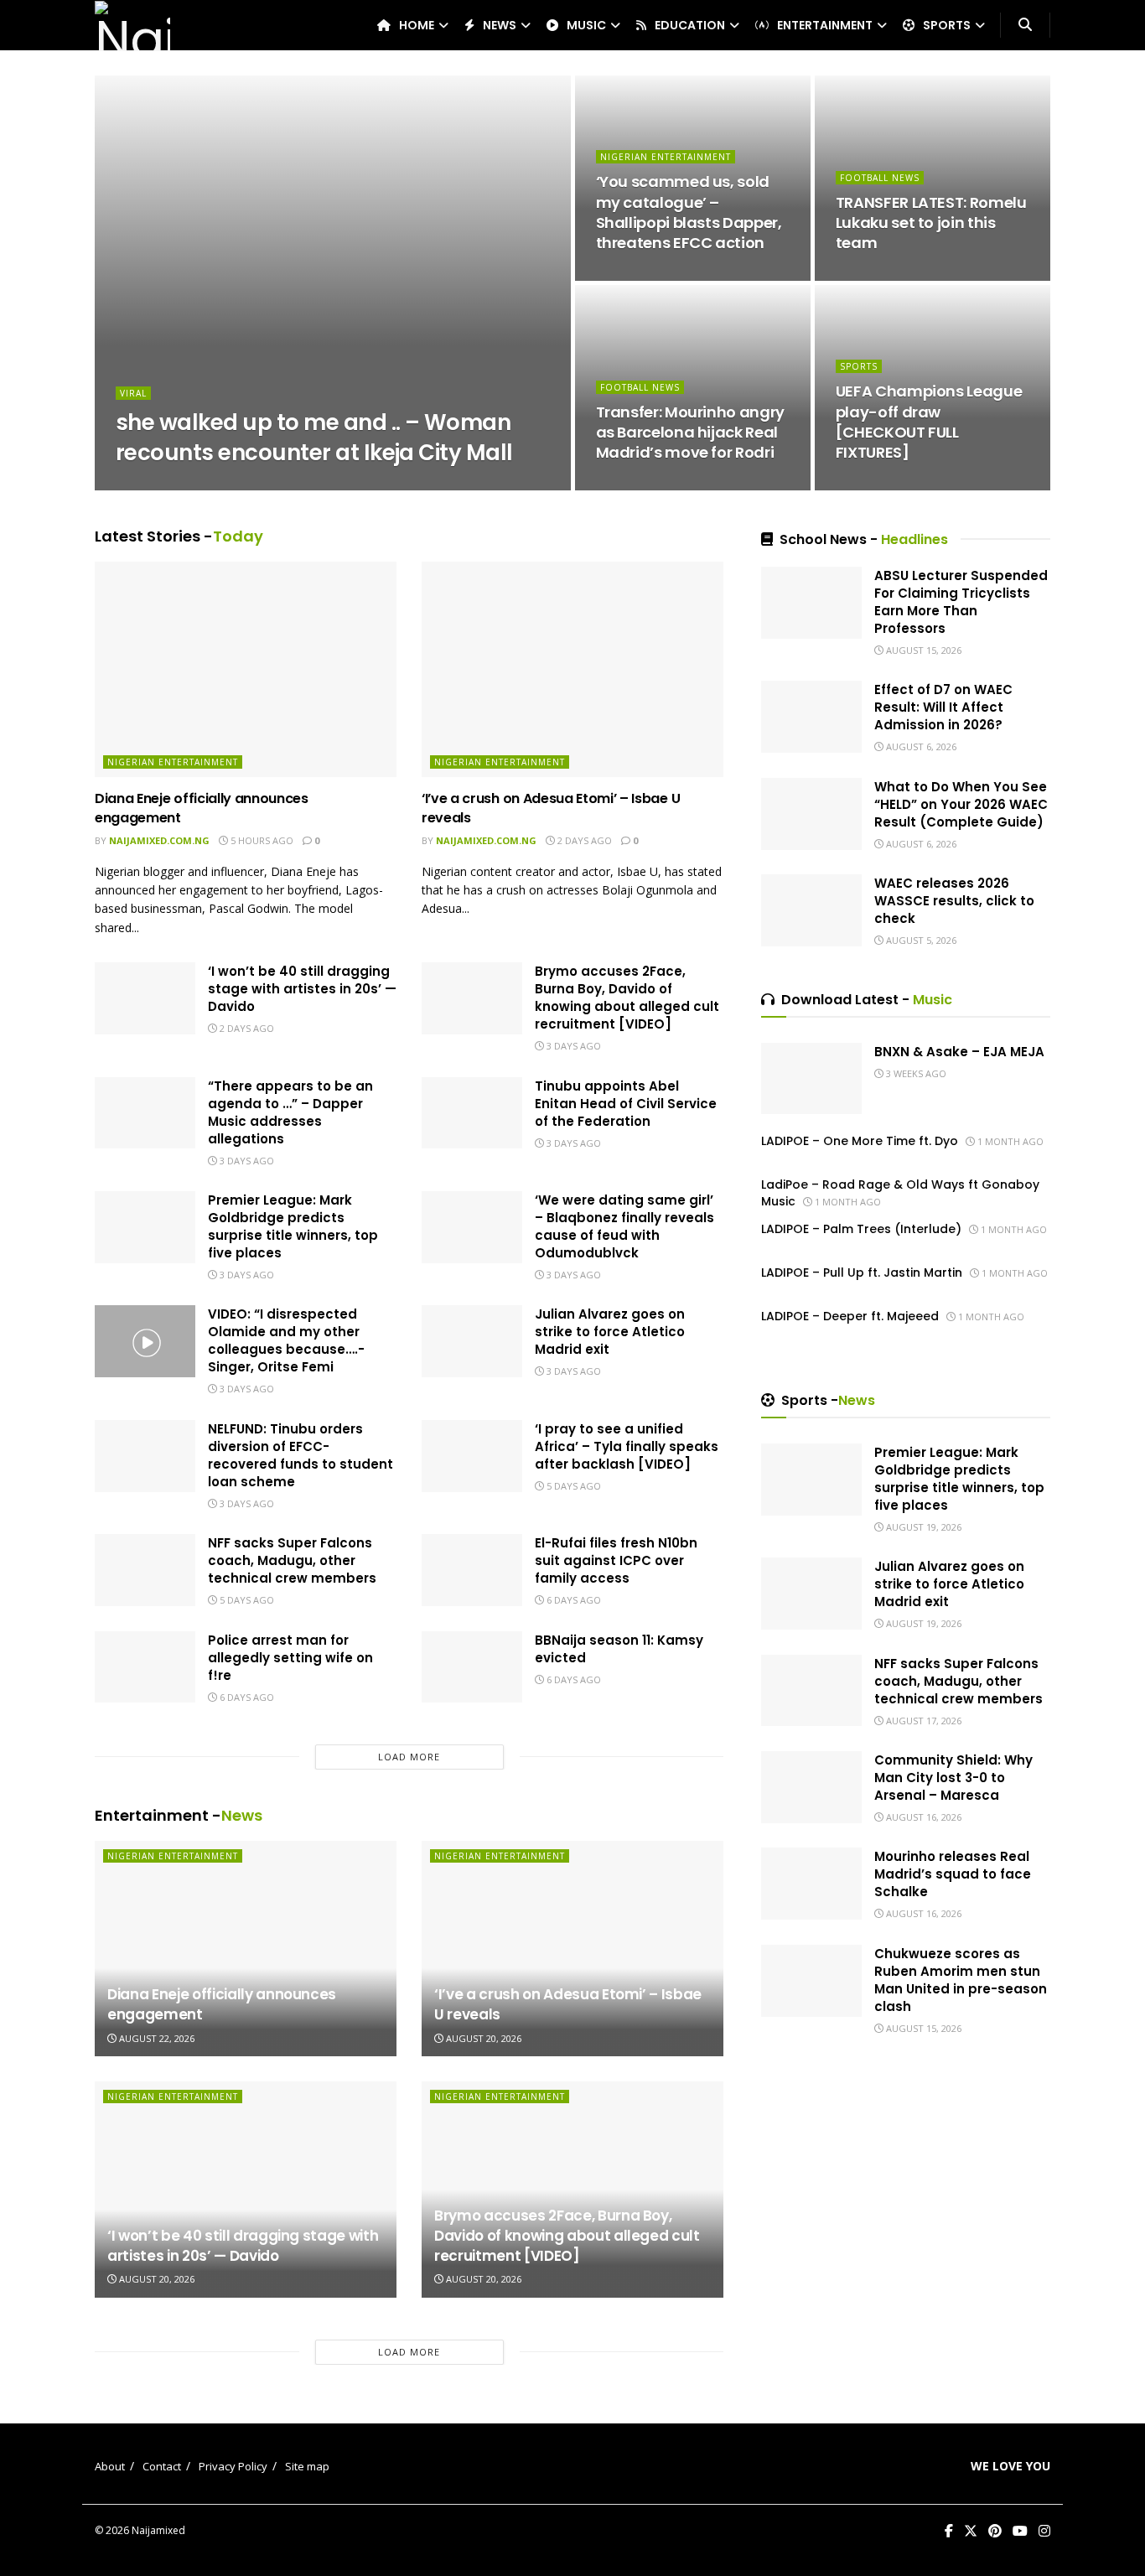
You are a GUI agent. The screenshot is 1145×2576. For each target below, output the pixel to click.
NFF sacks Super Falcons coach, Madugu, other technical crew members (292, 1560)
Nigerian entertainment (666, 157)
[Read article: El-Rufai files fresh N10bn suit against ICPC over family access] (472, 1570)
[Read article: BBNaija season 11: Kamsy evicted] (472, 1667)
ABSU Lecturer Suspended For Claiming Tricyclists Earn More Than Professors (961, 602)
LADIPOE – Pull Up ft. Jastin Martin (862, 1272)
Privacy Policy (233, 2466)
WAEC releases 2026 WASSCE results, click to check (954, 901)
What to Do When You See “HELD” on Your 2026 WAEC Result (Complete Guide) (961, 804)
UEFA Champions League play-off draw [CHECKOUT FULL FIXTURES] (929, 422)
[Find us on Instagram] (1044, 2531)
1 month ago (1009, 1141)
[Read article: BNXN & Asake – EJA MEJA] (811, 1079)
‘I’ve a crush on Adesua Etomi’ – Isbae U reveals (551, 808)
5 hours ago (261, 840)
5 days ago (572, 1486)
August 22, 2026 (155, 2038)
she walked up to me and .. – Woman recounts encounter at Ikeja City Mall (314, 437)
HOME (417, 25)
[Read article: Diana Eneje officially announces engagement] (246, 669)
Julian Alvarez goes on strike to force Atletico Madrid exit (610, 1332)
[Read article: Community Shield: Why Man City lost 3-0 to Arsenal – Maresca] (811, 1787)
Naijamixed (158, 2530)
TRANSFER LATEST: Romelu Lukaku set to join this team (931, 223)
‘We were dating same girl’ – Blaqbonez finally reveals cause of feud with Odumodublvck (624, 1226)
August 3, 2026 (881, 485)
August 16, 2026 (922, 1817)
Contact (162, 2466)
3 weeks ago (915, 1073)
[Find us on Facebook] (949, 2531)
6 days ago (572, 1600)
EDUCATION (690, 25)
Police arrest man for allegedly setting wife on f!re (290, 1658)
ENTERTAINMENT (825, 25)
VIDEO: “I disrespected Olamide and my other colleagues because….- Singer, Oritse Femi (286, 1340)
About (110, 2466)
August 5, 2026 (920, 940)
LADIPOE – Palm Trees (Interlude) (861, 1229)
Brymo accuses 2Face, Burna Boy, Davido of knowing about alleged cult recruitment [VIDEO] (627, 998)
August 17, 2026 (922, 1721)
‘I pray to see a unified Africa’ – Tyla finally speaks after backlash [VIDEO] (627, 1446)
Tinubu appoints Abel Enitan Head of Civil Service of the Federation (626, 1104)
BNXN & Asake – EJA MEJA (959, 1052)
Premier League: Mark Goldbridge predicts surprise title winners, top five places (293, 1226)
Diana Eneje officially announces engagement (202, 808)
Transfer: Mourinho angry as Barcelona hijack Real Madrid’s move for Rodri (690, 433)
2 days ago (583, 840)
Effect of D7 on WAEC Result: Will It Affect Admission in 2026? (943, 707)
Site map (307, 2466)
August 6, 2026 (642, 485)
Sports (859, 366)
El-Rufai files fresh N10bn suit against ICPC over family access (616, 1560)
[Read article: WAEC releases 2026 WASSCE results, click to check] (811, 910)
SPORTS (947, 25)
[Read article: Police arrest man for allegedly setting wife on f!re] (145, 1667)
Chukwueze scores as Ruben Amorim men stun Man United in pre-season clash (961, 1980)
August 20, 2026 (482, 2038)
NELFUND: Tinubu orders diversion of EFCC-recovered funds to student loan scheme (300, 1455)
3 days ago (572, 1046)
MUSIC (586, 25)
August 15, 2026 (288, 485)
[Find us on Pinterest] (995, 2531)
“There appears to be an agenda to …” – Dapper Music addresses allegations (290, 1112)
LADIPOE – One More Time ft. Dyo (860, 1141)
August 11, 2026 (884, 275)
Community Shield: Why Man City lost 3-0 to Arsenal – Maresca (953, 1778)
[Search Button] (1025, 25)
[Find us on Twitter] (971, 2531)
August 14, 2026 (644, 275)
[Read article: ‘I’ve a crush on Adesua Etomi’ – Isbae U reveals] (572, 669)
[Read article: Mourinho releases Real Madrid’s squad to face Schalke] (811, 1884)
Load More (409, 1757)
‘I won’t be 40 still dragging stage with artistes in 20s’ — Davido (302, 989)
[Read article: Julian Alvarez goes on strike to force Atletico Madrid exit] (472, 1341)
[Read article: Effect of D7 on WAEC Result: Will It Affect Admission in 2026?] (811, 717)
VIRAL (133, 393)
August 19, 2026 (922, 1527)
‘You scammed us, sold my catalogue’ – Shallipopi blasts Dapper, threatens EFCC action (689, 212)
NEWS (500, 25)
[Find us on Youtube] (1020, 2531)
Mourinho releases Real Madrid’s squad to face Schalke (953, 1874)
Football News (880, 178)
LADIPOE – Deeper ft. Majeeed (850, 1316)
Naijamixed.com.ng (180, 485)
